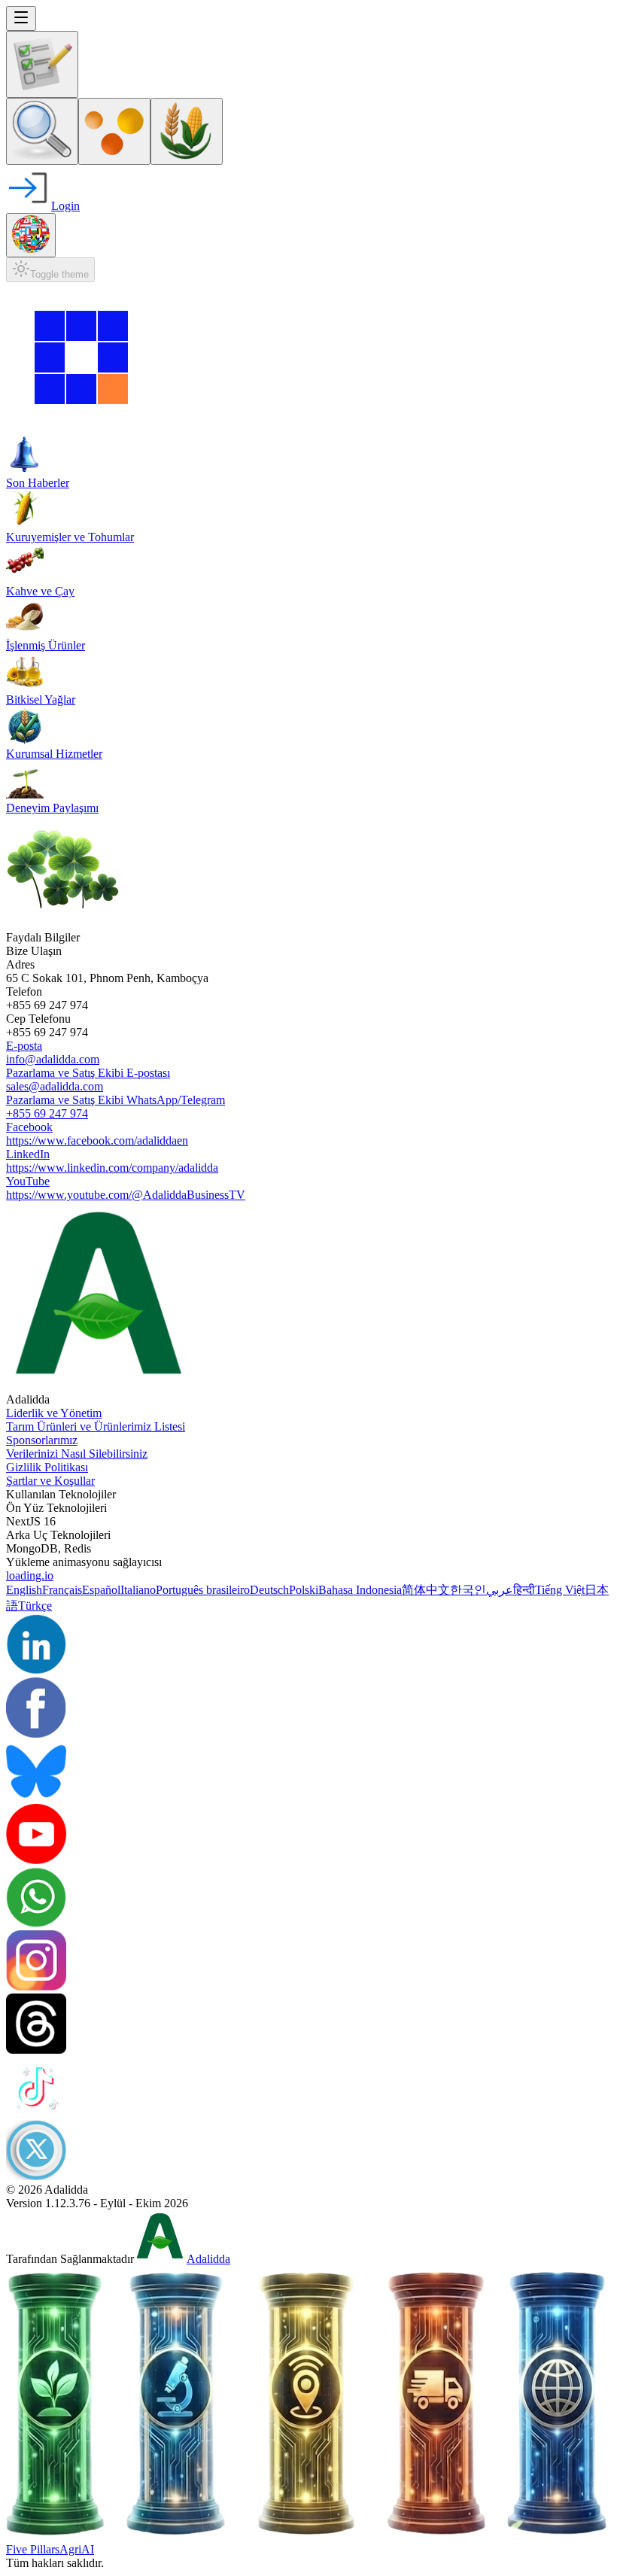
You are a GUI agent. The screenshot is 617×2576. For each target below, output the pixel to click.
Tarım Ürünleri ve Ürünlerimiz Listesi (96, 1426)
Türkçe (35, 1606)
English (24, 1590)
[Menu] (21, 18)
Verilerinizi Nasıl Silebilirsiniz (77, 1454)
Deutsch (269, 1590)
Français (62, 1590)
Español (101, 1590)
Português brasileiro (203, 1590)
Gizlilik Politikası (47, 1467)
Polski (304, 1590)
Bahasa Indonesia (360, 1590)
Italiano (138, 1590)
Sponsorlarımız (42, 1440)
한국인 (468, 1590)
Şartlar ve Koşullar (50, 1481)
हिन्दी (524, 1590)
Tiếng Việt (560, 1590)
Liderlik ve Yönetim (54, 1413)
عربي (500, 1590)
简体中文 (426, 1590)
